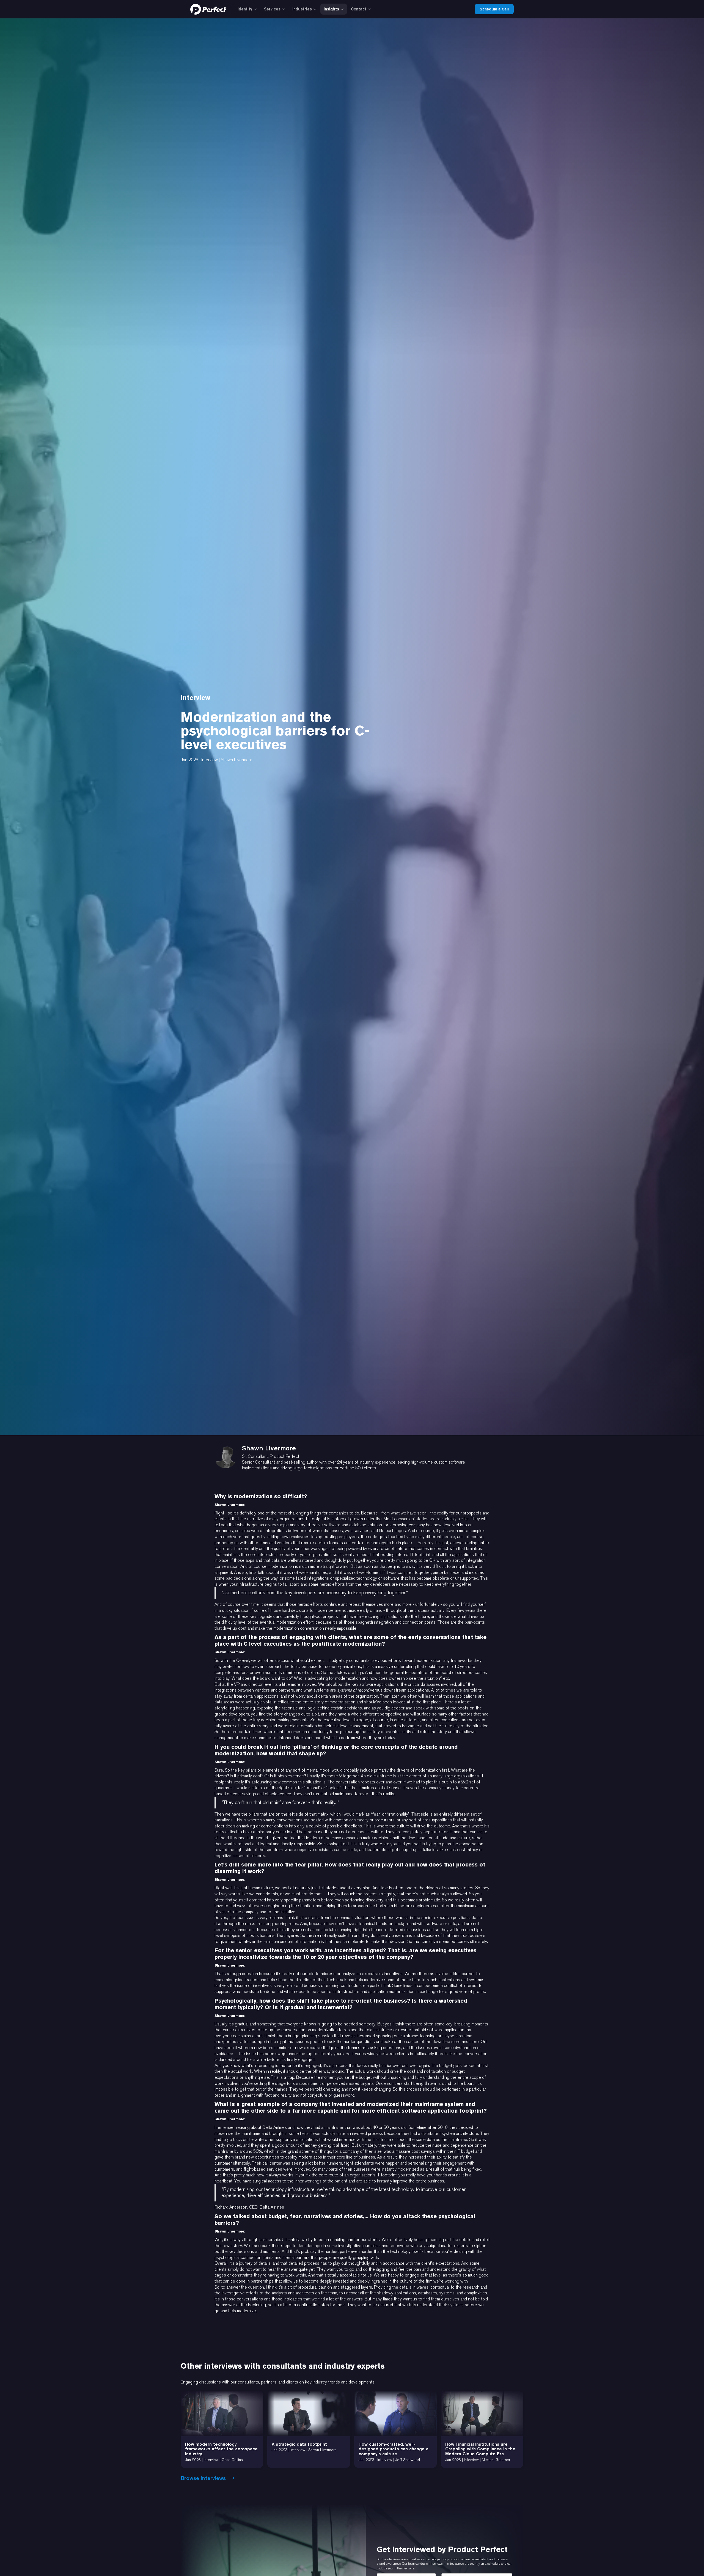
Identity (245, 9)
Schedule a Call (494, 9)
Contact (359, 9)
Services (272, 9)
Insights (331, 9)
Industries (302, 9)
